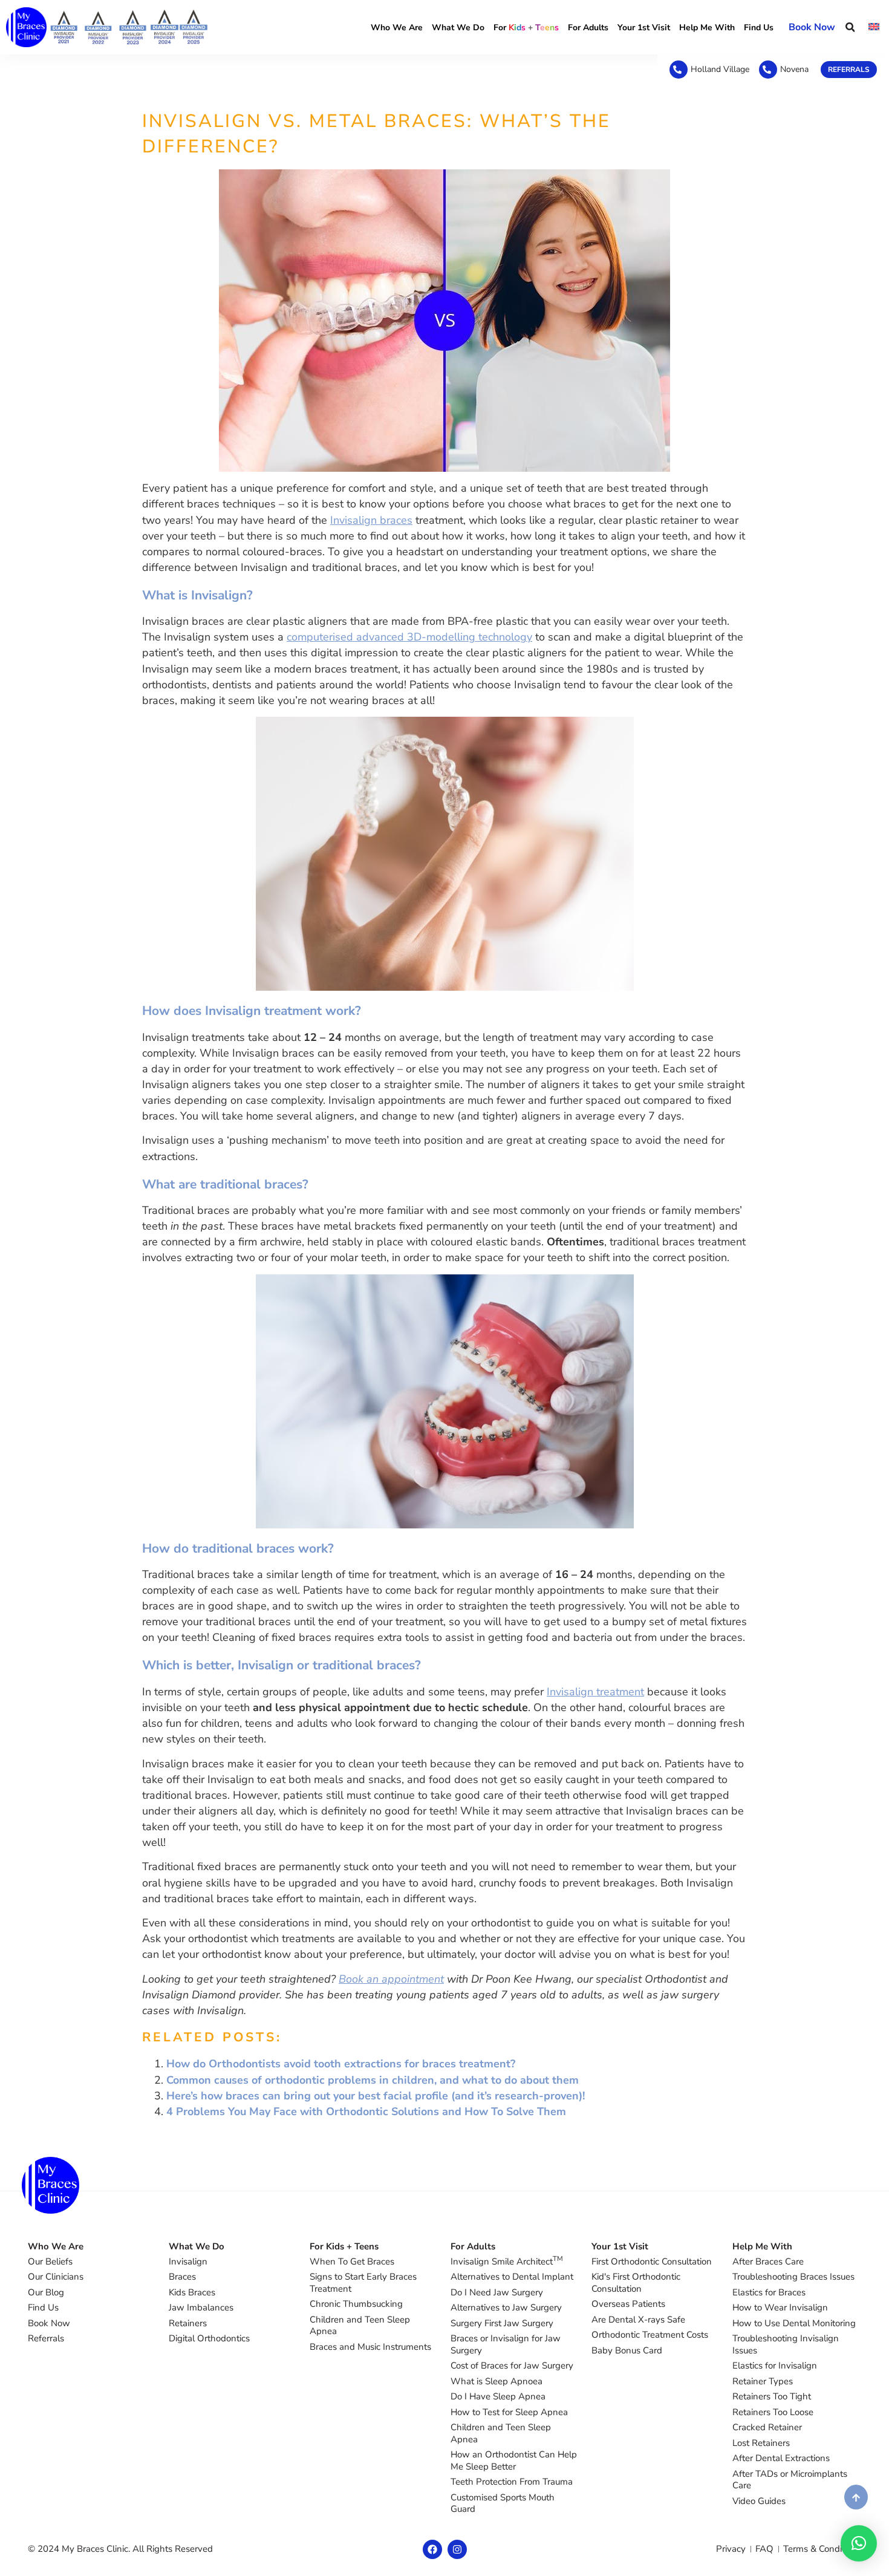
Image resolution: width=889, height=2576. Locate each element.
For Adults (588, 28)
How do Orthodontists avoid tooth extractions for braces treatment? (341, 2064)
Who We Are (397, 28)
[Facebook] (432, 2549)
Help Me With (707, 28)
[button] (850, 28)
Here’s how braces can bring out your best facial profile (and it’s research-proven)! (376, 2096)
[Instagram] (457, 2549)
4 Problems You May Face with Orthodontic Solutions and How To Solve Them (366, 2111)
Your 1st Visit (644, 28)
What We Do (458, 28)
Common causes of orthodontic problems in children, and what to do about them (373, 2080)
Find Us (759, 28)
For (526, 28)
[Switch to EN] (874, 27)
